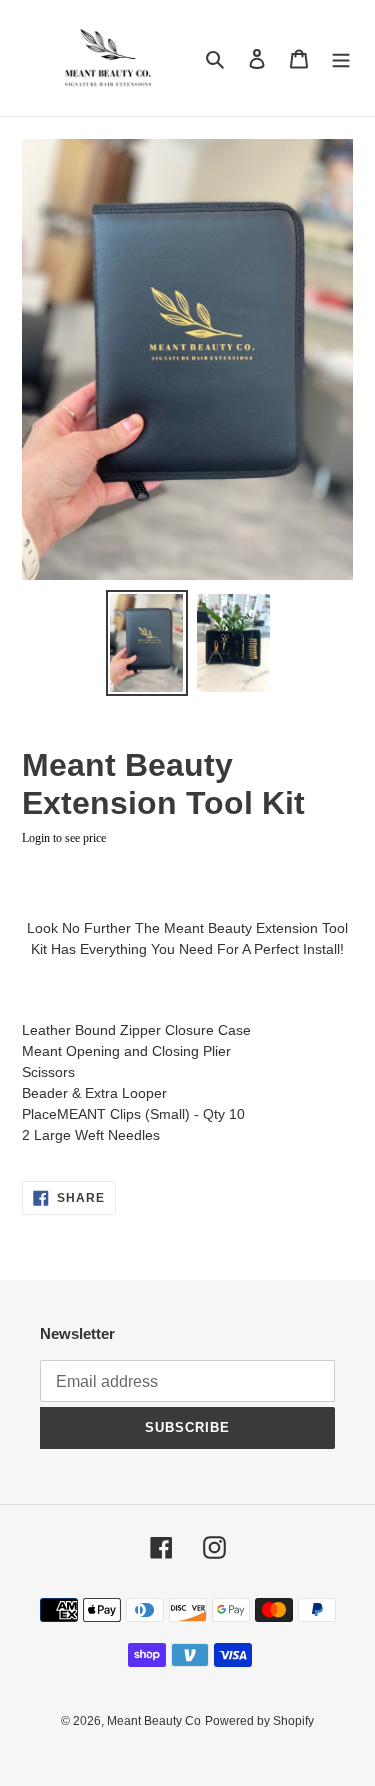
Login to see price (64, 838)
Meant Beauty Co (154, 1721)
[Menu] (341, 58)
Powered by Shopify (259, 1721)
